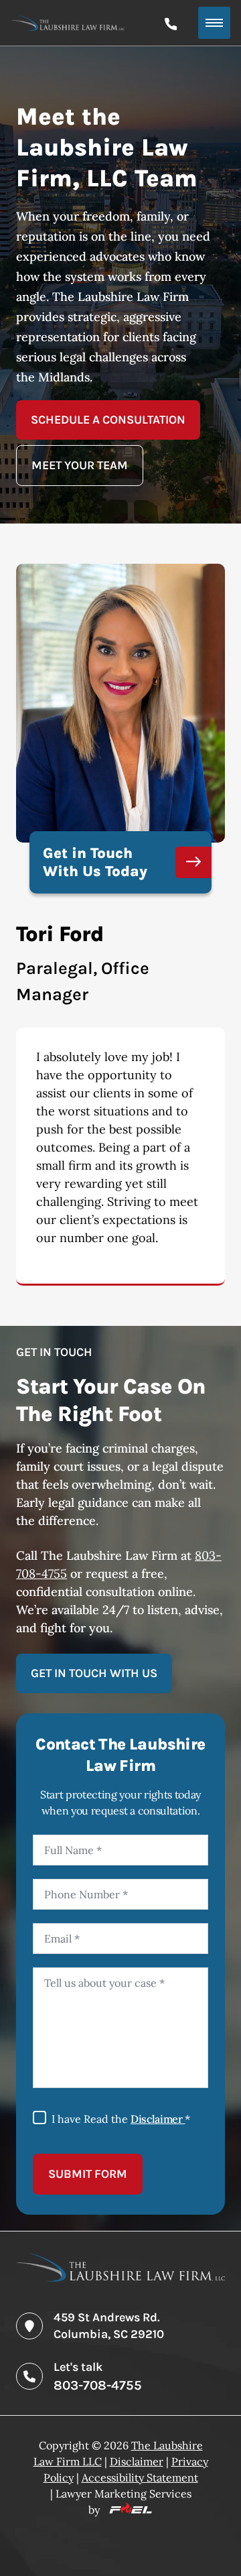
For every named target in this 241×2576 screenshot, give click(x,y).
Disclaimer (158, 2119)
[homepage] (120, 2277)
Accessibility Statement (140, 2477)
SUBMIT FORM (88, 2174)
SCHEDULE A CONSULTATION (108, 420)
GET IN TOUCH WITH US (94, 1673)
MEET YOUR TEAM (80, 465)
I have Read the (121, 2119)
